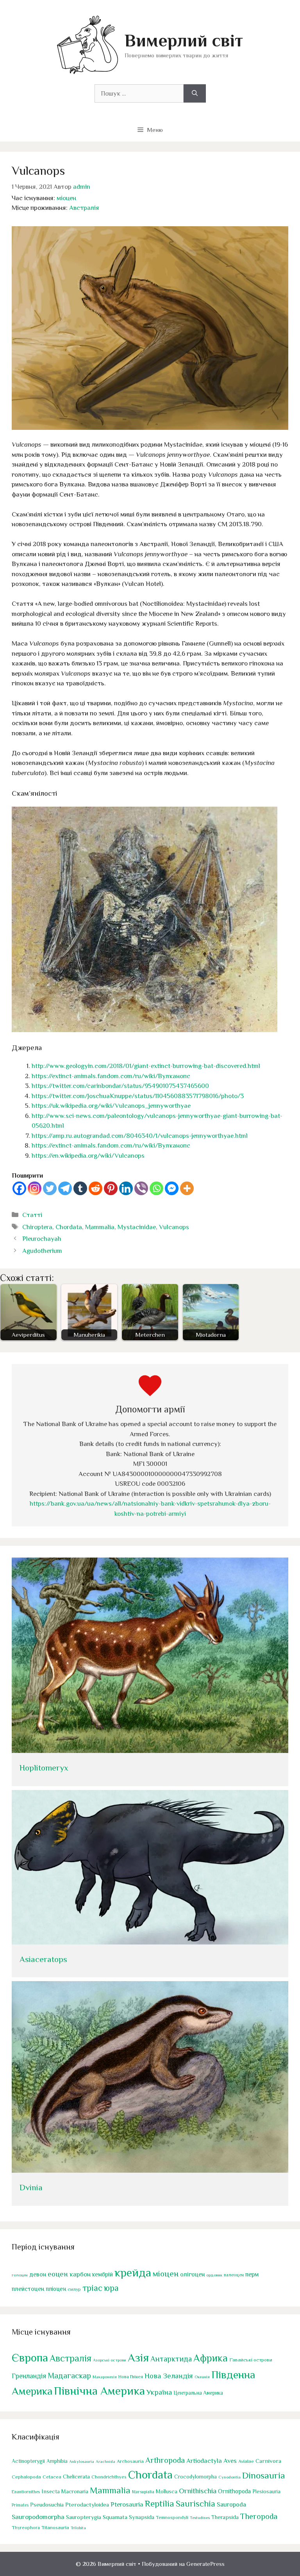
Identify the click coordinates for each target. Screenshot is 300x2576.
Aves (230, 2461)
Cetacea (52, 2477)
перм (252, 2274)
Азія (138, 2358)
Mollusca (167, 2491)
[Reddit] (96, 1188)
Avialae (246, 2461)
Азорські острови (110, 2360)
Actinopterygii (28, 2461)
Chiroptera (37, 1227)
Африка (211, 2358)
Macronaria (75, 2491)
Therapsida (225, 2517)
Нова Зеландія (169, 2376)
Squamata (115, 2517)
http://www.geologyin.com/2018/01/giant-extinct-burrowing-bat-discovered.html (146, 1066)
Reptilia (160, 2503)
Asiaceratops (43, 1959)
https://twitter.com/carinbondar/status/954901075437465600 (120, 1086)
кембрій (103, 2274)
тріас (92, 2288)
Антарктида (171, 2359)
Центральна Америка (198, 2393)
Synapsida (142, 2517)
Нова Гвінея (131, 2377)
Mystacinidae (137, 1227)
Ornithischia (198, 2491)
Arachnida (105, 2461)
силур (74, 2289)
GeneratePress (205, 2564)
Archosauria (130, 2461)
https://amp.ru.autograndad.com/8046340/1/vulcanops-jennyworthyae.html (140, 1136)
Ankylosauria (82, 2461)
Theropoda (259, 2516)
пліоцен (56, 2289)
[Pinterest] (111, 1188)
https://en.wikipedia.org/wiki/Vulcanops (88, 1156)
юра (111, 2288)
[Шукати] (195, 94)
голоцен (20, 2275)
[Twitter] (50, 1188)
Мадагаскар (69, 2376)
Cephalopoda (26, 2477)
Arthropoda (165, 2460)
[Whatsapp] (156, 1188)
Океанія (202, 2377)
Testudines (200, 2517)
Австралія (84, 208)
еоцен (58, 2274)
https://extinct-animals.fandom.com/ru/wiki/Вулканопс (111, 1076)
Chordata (69, 1227)
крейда (133, 2273)
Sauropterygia (84, 2517)
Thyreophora (26, 2528)
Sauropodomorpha (38, 2517)
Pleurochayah (42, 1239)
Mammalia (100, 1227)
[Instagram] (35, 1188)
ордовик (214, 2275)
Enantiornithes (26, 2492)
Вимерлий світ (184, 40)
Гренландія (29, 2376)
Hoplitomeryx (44, 1768)
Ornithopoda (234, 2491)
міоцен (66, 198)
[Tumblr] (80, 1188)
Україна (159, 2392)
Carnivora (268, 2461)
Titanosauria (55, 2527)
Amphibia (57, 2461)
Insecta (51, 2491)
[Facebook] (19, 1188)
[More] (187, 1188)
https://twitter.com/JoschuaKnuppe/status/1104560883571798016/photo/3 (138, 1096)
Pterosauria (127, 2504)
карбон (80, 2274)
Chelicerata (76, 2477)
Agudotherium (42, 1251)
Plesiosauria (266, 2492)
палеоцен (234, 2275)
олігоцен (192, 2274)
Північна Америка (99, 2391)
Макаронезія (105, 2377)
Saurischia (196, 2504)
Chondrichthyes (109, 2477)
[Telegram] (65, 1188)
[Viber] (141, 1188)
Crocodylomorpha (196, 2477)
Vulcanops (174, 1227)
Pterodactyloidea (87, 2504)
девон (38, 2274)
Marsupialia (143, 2492)
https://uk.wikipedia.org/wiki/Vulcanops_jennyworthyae (111, 1106)
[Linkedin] (126, 1188)
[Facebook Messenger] (172, 1188)
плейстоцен (28, 2289)
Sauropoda (231, 2504)
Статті (32, 1215)
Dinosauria (264, 2475)
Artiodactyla (204, 2461)
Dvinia (31, 2187)
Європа (30, 2358)
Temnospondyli (172, 2517)
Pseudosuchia (47, 2504)
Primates (20, 2505)
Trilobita (78, 2528)
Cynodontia (229, 2477)
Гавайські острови (251, 2360)
